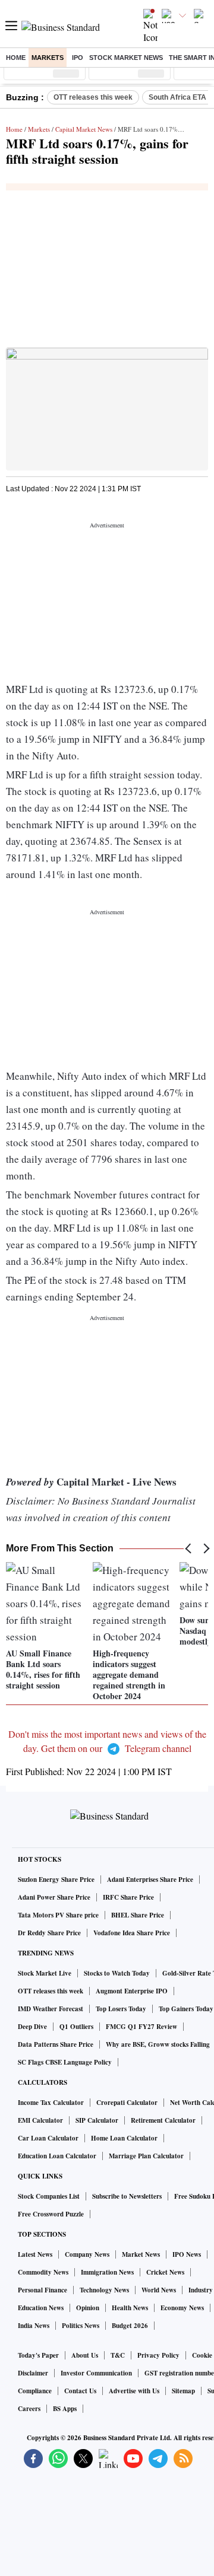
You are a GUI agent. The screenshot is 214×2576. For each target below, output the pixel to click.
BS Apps (65, 2409)
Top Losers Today (121, 2009)
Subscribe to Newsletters (127, 2196)
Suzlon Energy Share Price (56, 1879)
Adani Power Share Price (54, 1897)
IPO (78, 58)
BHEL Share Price (138, 1915)
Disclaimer (33, 2373)
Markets (48, 58)
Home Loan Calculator (124, 2138)
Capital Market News (84, 129)
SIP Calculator (97, 2120)
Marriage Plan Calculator (146, 2156)
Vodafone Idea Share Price (132, 1933)
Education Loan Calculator (57, 2156)
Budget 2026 (130, 2326)
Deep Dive (32, 2027)
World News (159, 2290)
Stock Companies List (49, 2196)
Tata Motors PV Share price (58, 1915)
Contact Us (80, 2391)
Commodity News (43, 2272)
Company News (87, 2254)
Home (16, 58)
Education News (41, 2308)
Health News (130, 2308)
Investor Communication (96, 2373)
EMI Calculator (40, 2120)
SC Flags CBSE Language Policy (65, 2062)
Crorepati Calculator (127, 2103)
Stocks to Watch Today (117, 1973)
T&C (118, 2355)
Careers (29, 2409)
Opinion (88, 2308)
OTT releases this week (93, 97)
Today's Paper (38, 2355)
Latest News (35, 2254)
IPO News (187, 2254)
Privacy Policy (158, 2355)
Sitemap (183, 2391)
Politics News (81, 2326)
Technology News (104, 2290)
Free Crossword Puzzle (51, 2214)
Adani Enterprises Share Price (150, 1879)
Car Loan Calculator (48, 2138)
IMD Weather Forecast (51, 2009)
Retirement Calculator (163, 2120)
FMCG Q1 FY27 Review (141, 2027)
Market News (141, 2254)
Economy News (182, 2308)
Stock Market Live (45, 1973)
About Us (85, 2355)
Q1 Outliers (76, 2027)
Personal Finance (43, 2290)
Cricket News (165, 2272)
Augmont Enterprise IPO (132, 1991)
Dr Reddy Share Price (49, 1933)
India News (34, 2326)
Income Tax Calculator (51, 2103)
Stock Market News (126, 58)
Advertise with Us (134, 2391)
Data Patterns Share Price (56, 2044)
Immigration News (107, 2272)
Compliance (35, 2391)
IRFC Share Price (128, 1897)
